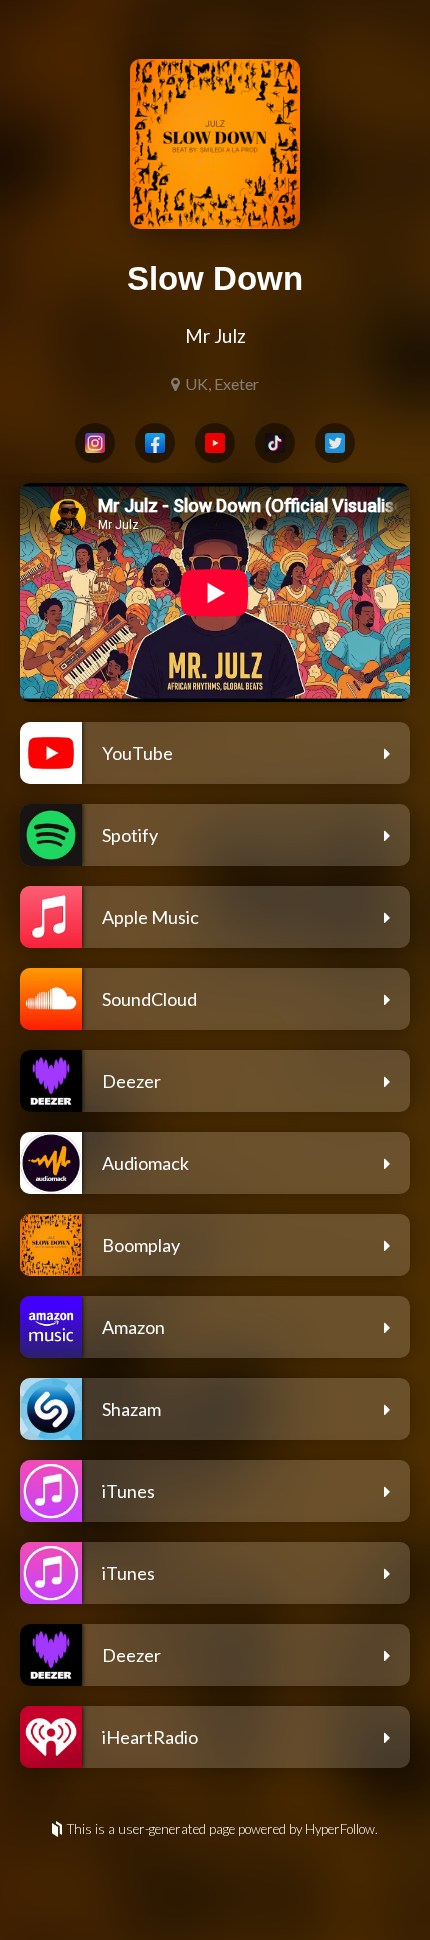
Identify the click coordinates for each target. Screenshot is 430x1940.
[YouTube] (215, 443)
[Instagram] (95, 443)
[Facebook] (155, 443)
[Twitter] (335, 443)
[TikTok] (275, 443)
